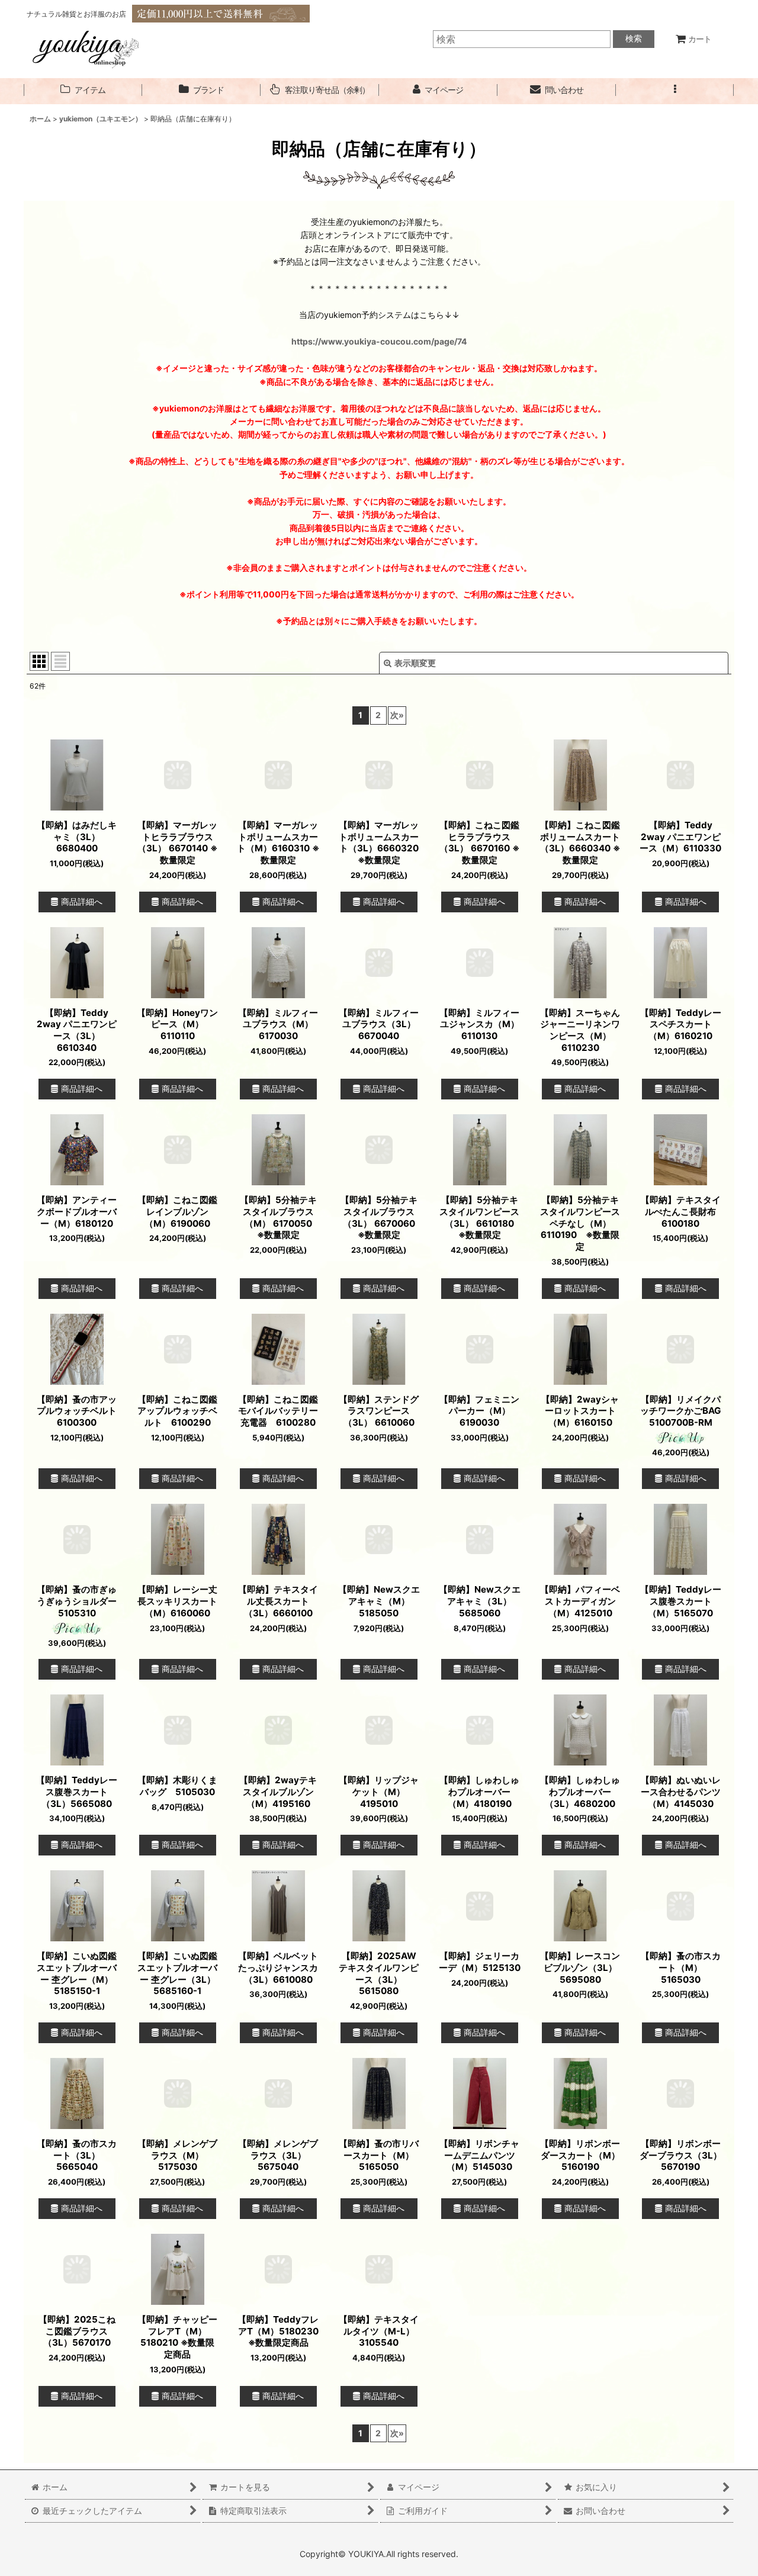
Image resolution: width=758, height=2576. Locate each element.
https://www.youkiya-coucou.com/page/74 (379, 341)
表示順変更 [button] (415, 663)
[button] (675, 90)
